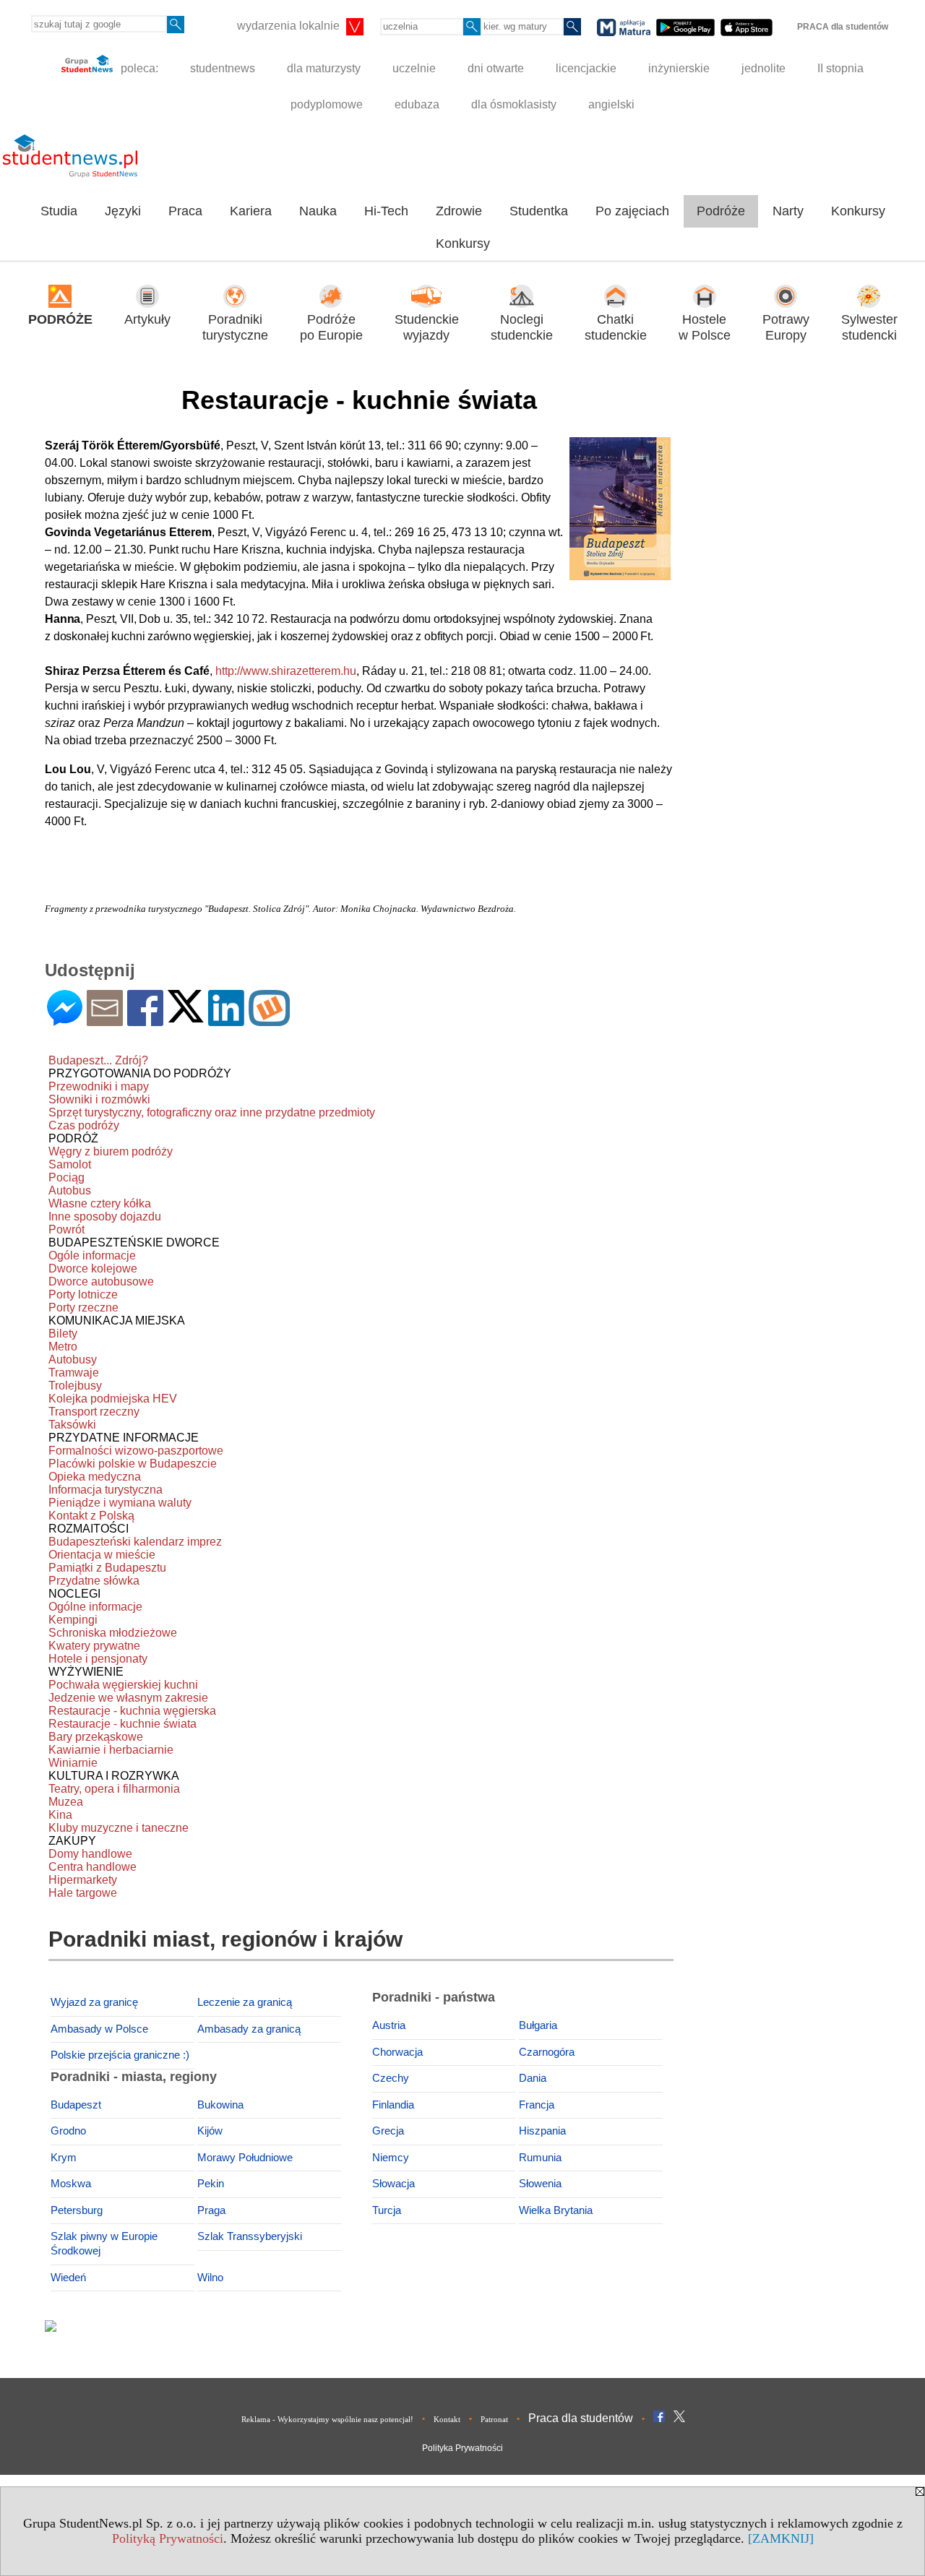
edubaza (417, 104)
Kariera (251, 211)
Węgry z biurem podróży (111, 1151)
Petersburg (77, 2210)
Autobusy (73, 1360)
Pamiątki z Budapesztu (107, 1568)
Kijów (210, 2131)
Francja (537, 2105)
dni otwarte (496, 68)
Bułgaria (538, 2025)
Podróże (721, 211)
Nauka (318, 211)
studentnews (223, 68)
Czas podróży (84, 1125)
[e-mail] (105, 1020)
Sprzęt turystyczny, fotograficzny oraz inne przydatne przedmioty (212, 1112)
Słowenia (540, 2184)
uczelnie (414, 68)
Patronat (494, 2419)
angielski (611, 104)
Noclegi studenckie (522, 328)
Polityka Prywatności (462, 2448)
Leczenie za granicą (245, 2002)
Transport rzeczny (94, 1412)
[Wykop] (269, 1020)
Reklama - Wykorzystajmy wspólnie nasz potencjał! (327, 2419)
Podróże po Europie (331, 328)
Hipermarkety (83, 1880)
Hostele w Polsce (705, 328)
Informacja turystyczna (106, 1490)
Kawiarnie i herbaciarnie (111, 1750)
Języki (123, 211)
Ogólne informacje (95, 1607)
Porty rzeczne (83, 1308)
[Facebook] (145, 1020)
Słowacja (393, 2184)
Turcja (387, 2210)
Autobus (70, 1190)
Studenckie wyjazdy (427, 328)
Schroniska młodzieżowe (113, 1633)
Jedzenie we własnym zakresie (128, 1698)
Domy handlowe (90, 1854)
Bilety (63, 1334)
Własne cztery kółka (100, 1203)
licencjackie (586, 68)
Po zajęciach (632, 211)
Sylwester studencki (869, 328)
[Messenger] (65, 1020)
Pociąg (66, 1177)
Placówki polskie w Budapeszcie (133, 1464)
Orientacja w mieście (102, 1555)
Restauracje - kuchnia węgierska (132, 1711)
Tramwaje (74, 1373)
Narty (788, 211)
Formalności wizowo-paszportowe (136, 1451)
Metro (63, 1347)
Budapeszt (76, 2105)
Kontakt (447, 2419)
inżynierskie (679, 68)
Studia (59, 211)
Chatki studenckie (616, 328)
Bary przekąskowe (96, 1737)
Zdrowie (459, 211)
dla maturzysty (324, 68)
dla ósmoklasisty (514, 104)
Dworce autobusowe (101, 1281)
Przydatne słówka (94, 1581)
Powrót (66, 1229)
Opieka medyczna (95, 1477)
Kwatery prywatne (94, 1646)
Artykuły (147, 319)
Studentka (539, 211)
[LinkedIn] (226, 1020)
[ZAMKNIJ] (781, 2538)
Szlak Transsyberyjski (250, 2236)
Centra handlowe (92, 1867)
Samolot (70, 1164)
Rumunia (540, 2158)
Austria (389, 2025)
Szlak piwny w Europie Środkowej (104, 2244)
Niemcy (391, 2158)
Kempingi (73, 1620)
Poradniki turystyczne (235, 328)
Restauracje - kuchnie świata (122, 1724)
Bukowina (220, 2105)
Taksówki (72, 1425)
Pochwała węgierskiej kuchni (123, 1685)
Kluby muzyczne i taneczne (119, 1828)
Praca (185, 211)
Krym (64, 2158)
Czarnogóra (547, 2052)
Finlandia (393, 2105)
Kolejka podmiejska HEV (113, 1399)
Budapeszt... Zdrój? (98, 1060)
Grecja (388, 2131)
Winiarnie (73, 1763)
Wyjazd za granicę (94, 2002)
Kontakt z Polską (91, 1516)
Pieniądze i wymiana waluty (120, 1503)
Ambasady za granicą (249, 2029)
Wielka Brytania (556, 2210)
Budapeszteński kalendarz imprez (135, 1542)
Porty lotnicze (83, 1295)
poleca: (138, 68)
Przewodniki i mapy (99, 1086)
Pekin (211, 2184)
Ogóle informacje (92, 1255)
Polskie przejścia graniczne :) (120, 2055)
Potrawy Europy (786, 328)
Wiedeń (68, 2278)
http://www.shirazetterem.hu (286, 671)
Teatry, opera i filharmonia (114, 1789)
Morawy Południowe (245, 2158)
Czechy (391, 2078)
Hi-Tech (386, 211)
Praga (211, 2210)
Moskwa (71, 2184)
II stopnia (840, 68)
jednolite (763, 68)
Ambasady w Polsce (99, 2029)
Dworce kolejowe (93, 1268)
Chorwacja (397, 2052)
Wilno (210, 2278)
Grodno (68, 2131)
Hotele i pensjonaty (98, 1659)
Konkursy (858, 211)
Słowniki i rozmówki (99, 1099)
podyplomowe (327, 104)
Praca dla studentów (581, 2418)
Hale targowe (83, 1893)
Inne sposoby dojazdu (105, 1216)
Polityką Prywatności (168, 2538)
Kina (60, 1815)
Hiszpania (542, 2131)
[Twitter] (186, 1016)
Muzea (66, 1802)
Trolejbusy (75, 1386)
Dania (533, 2078)
